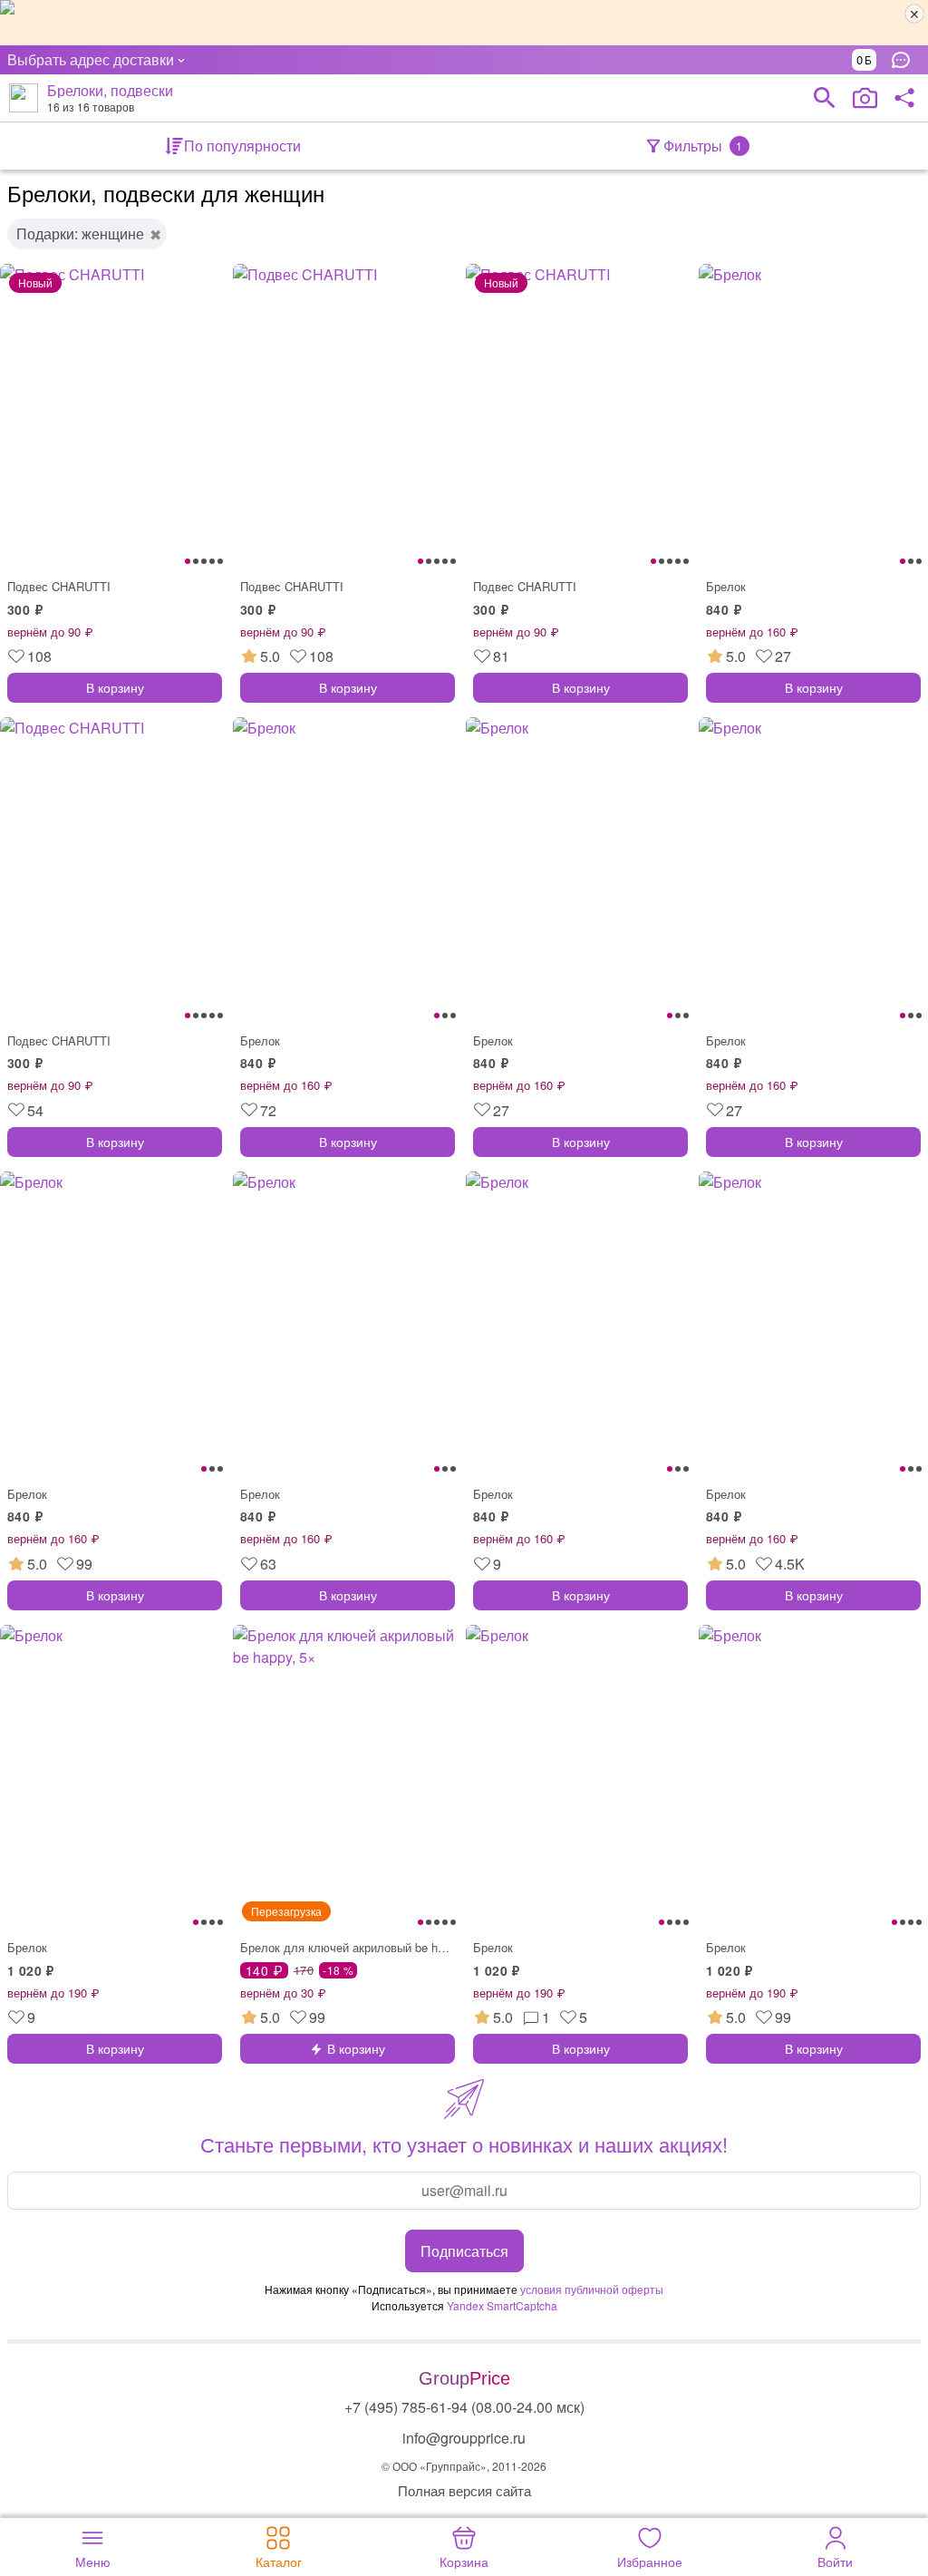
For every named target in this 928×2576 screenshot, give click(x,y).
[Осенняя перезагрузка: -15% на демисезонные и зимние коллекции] (464, 23)
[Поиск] (825, 98)
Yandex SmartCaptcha (502, 2305)
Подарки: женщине (80, 233)
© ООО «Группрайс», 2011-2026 (464, 2466)
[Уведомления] (905, 60)
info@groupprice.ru (464, 2438)
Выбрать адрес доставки (91, 59)
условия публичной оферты (592, 2289)
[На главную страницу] (24, 98)
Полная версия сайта (464, 2490)
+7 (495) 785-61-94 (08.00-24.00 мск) (464, 2407)
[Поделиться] (904, 98)
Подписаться (464, 2251)
